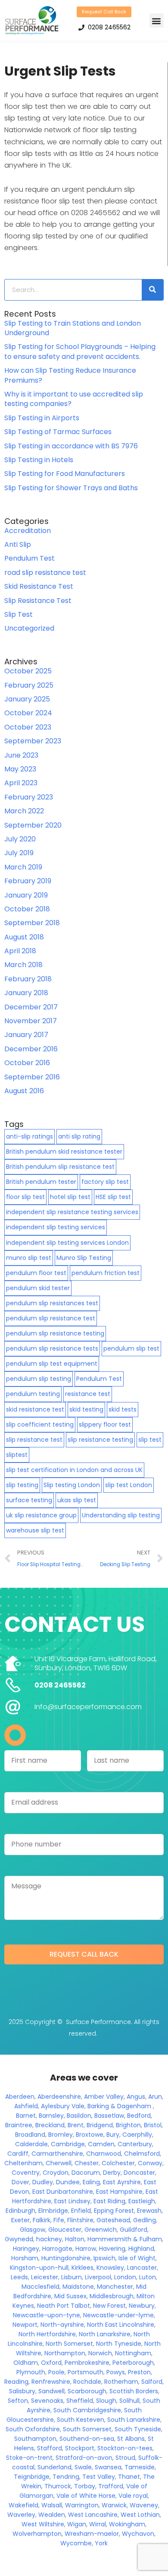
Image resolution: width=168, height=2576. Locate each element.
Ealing (91, 2182)
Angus (136, 2097)
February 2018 (28, 979)
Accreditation (28, 531)
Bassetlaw (109, 2116)
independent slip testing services (56, 1227)
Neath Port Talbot (64, 2306)
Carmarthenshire (57, 2154)
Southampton (35, 2439)
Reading (16, 2382)
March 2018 (23, 965)
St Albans (131, 2439)
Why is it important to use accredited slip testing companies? (74, 399)
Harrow (86, 2249)
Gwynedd (19, 2239)
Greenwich (101, 2230)
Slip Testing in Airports (42, 418)
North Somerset (69, 2344)
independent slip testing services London (67, 1243)
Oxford (51, 2363)
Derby (112, 2173)
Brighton (128, 2125)
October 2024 (28, 713)
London (125, 2277)
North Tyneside (119, 2344)
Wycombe (76, 2543)
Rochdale (87, 2382)
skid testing (86, 1409)
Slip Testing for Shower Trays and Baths (71, 488)
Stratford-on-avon (84, 2458)
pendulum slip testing (39, 1379)
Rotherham (121, 2382)
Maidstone (78, 2287)
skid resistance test (35, 1409)
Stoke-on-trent (29, 2458)
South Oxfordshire (33, 2429)
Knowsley (110, 2268)
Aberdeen (20, 2097)
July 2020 (20, 839)
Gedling (145, 2220)
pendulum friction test (106, 1273)
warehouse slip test (35, 1530)
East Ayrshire (122, 2182)
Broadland (30, 2135)
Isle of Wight (137, 2258)
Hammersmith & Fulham (125, 2239)
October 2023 (28, 727)
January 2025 (27, 699)
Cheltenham (23, 2163)
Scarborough (87, 2391)
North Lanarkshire (105, 2334)
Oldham (26, 2363)
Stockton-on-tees (125, 2448)
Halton (75, 2239)
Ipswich (104, 2258)
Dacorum (86, 2173)
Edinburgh (20, 2211)
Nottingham (133, 2353)
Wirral (98, 2524)
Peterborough (133, 2363)
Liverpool (98, 2277)
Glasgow (33, 2230)
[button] (157, 21)
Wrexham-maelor (92, 2534)
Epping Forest (114, 2211)
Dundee (68, 2182)
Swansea (108, 2467)
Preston (139, 2372)
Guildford (134, 2230)
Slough (106, 2401)
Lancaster (142, 2268)
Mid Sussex (70, 2296)
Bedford (139, 2116)
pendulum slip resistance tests (52, 1348)
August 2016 (24, 1091)
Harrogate (57, 2249)
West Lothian (140, 2515)
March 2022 (24, 811)
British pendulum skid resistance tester (64, 1152)
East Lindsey (72, 2201)
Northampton (65, 2353)
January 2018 (26, 993)
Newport (25, 2325)
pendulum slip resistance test (51, 1318)
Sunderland (54, 2467)
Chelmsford (142, 2154)
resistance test (88, 1394)
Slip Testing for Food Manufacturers (65, 474)
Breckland (50, 2125)
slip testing (22, 1485)
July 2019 (19, 853)
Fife (59, 2220)
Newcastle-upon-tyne (47, 2315)
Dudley (43, 2182)
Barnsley (51, 2116)
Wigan (77, 2524)
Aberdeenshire (59, 2097)
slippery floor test (105, 1424)
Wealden (52, 2515)
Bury (113, 2135)
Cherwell (59, 2163)
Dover (20, 2182)
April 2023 (21, 783)
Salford (152, 2382)
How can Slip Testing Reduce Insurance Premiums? (70, 375)
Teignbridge (32, 2477)
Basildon (79, 2116)
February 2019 (28, 881)
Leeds (19, 2277)
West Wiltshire (43, 2524)
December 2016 (31, 1049)
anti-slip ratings (30, 1136)
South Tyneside (138, 2429)
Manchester (115, 2287)
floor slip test (25, 1197)
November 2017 (31, 1021)
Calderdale (31, 2144)
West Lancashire (93, 2515)
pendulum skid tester (38, 1288)
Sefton (18, 2401)
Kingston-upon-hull (39, 2268)
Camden (101, 2144)
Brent (76, 2125)
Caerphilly (137, 2135)
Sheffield (80, 2401)
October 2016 (27, 1063)
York (101, 2543)
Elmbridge (53, 2211)
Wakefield (23, 2505)
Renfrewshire (51, 2382)
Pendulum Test (30, 558)
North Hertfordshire (47, 2334)
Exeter (20, 2220)
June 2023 (21, 755)
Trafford (111, 2486)
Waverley (21, 2515)
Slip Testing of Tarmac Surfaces (58, 432)
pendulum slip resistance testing (55, 1333)
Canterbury (135, 2144)
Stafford (50, 2448)
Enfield (81, 2211)
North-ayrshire (62, 2325)
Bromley (61, 2135)
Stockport (80, 2448)
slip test (150, 1440)
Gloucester (65, 2230)
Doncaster (139, 2173)
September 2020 (33, 825)
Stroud (125, 2458)
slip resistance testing (100, 1440)
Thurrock (58, 2486)
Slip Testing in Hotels (39, 460)
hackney (49, 2239)
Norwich (100, 2353)
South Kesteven (81, 2420)
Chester (87, 2163)
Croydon (56, 2173)
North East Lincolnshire (121, 2325)
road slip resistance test (45, 573)
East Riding (109, 2201)
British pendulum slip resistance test (60, 1167)
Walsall (52, 2505)
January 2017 (26, 1035)
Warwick (114, 2505)
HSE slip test (113, 1197)
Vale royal (133, 2496)
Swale (83, 2467)
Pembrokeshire (87, 2363)
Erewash (149, 2211)
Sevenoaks (47, 2401)
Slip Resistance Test (38, 601)
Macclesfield (40, 2287)
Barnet (26, 2116)
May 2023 (20, 769)
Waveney (144, 2505)
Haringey (26, 2249)
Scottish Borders (134, 2391)
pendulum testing (33, 1394)
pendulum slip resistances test (52, 1303)
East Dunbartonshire (63, 2192)
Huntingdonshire (66, 2258)
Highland (141, 2249)
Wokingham (127, 2524)
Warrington (82, 2505)
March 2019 (23, 867)
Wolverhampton (37, 2534)
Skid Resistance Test (39, 586)
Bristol (153, 2125)
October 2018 (27, 909)
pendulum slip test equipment (52, 1364)
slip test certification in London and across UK (74, 1470)
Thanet (129, 2477)
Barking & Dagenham (119, 2106)
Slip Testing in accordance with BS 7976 (71, 446)
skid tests (123, 1409)
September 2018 (32, 923)
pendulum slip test (131, 1348)
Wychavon (138, 2534)
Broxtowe (90, 2135)
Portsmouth (86, 2372)
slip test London (129, 1485)
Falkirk (42, 2220)
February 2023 (29, 797)
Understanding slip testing (121, 1515)
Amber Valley (104, 2097)
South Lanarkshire (134, 2420)
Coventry (26, 2173)
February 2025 (29, 685)
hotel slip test (70, 1197)
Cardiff (18, 2154)
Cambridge (68, 2144)
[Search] (152, 290)
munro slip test (29, 1258)
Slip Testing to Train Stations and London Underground (73, 328)
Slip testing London (72, 1485)
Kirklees (82, 2268)
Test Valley (99, 2477)
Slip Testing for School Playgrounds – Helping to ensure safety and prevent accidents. (80, 351)
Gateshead (113, 2220)
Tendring (66, 2477)
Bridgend (100, 2125)
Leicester (45, 2277)
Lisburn (72, 2277)
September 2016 (32, 1077)
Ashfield (26, 2106)
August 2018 (24, 937)
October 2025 (28, 671)
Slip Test (19, 614)
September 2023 (33, 741)
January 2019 (26, 895)
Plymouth (31, 2372)
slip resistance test (34, 1440)
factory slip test (105, 1182)
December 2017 (31, 1007)
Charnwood (104, 2154)
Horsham (25, 2258)
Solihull (129, 2401)
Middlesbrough (112, 2296)
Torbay (85, 2486)
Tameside (140, 2467)
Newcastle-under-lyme (118, 2315)
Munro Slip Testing (84, 1258)
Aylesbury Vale (63, 2106)
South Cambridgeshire (87, 2410)
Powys (116, 2372)
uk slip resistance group (41, 1515)
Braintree (19, 2125)
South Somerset (87, 2429)
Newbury (142, 2306)
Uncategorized (29, 628)
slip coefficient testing (40, 1424)
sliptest (17, 1455)
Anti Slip (18, 544)
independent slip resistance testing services (72, 1212)
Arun (155, 2097)
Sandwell (51, 2391)
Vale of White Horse (86, 2496)
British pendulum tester (41, 1182)
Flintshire (80, 2220)
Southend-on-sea (87, 2439)
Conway (150, 2163)
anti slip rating (79, 1136)
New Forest (109, 2306)
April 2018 (20, 951)
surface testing (29, 1500)
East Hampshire (119, 2192)
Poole (56, 2372)
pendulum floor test (36, 1273)
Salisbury (22, 2391)
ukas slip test (77, 1500)
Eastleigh (142, 2201)
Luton (148, 2277)
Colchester (118, 2163)
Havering (112, 2249)
